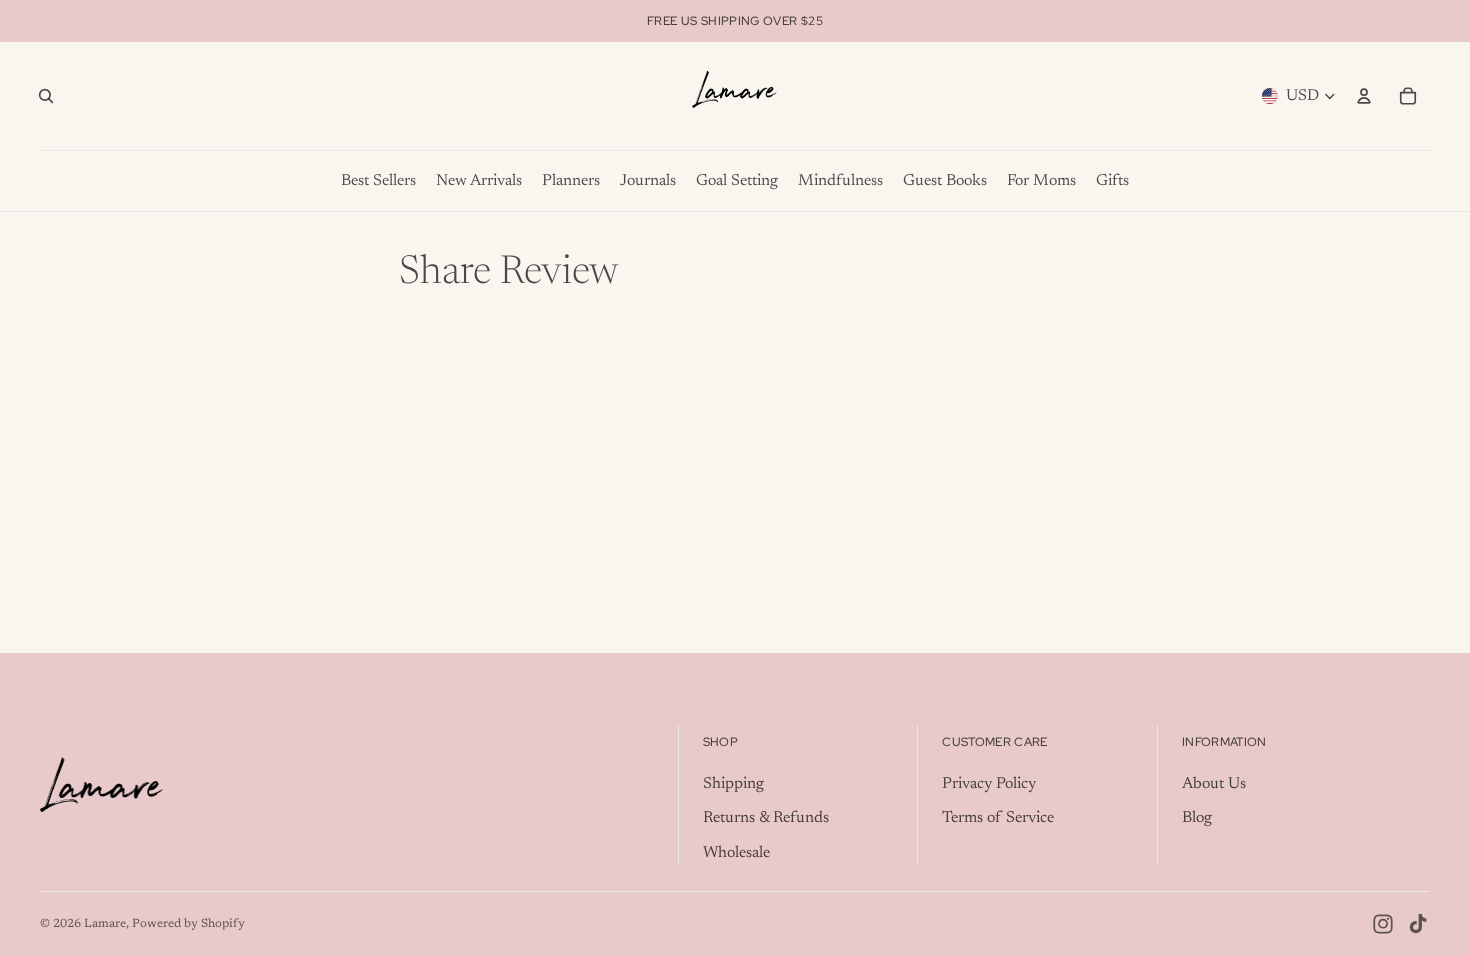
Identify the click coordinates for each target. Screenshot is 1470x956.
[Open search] (46, 96)
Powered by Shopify (188, 924)
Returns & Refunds (766, 818)
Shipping (733, 784)
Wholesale (736, 853)
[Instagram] (1383, 924)
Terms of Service (998, 818)
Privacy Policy (989, 784)
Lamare (105, 924)
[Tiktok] (1418, 924)
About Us (1214, 784)
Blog (1197, 818)
